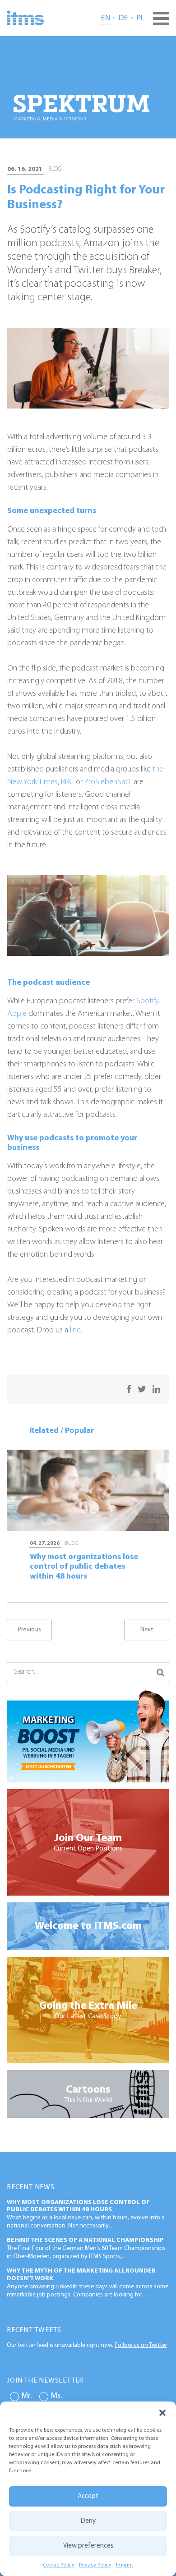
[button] (162, 2413)
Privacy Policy (95, 2565)
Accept (88, 2496)
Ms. (56, 2396)
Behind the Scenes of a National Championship (85, 2240)
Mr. (27, 2396)
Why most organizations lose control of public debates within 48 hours (78, 2206)
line (75, 1331)
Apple (17, 1014)
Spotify (147, 1001)
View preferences (88, 2546)
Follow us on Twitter (141, 2345)
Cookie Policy (59, 2565)
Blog (55, 169)
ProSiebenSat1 (108, 782)
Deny (88, 2521)
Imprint (125, 2565)
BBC (67, 782)
